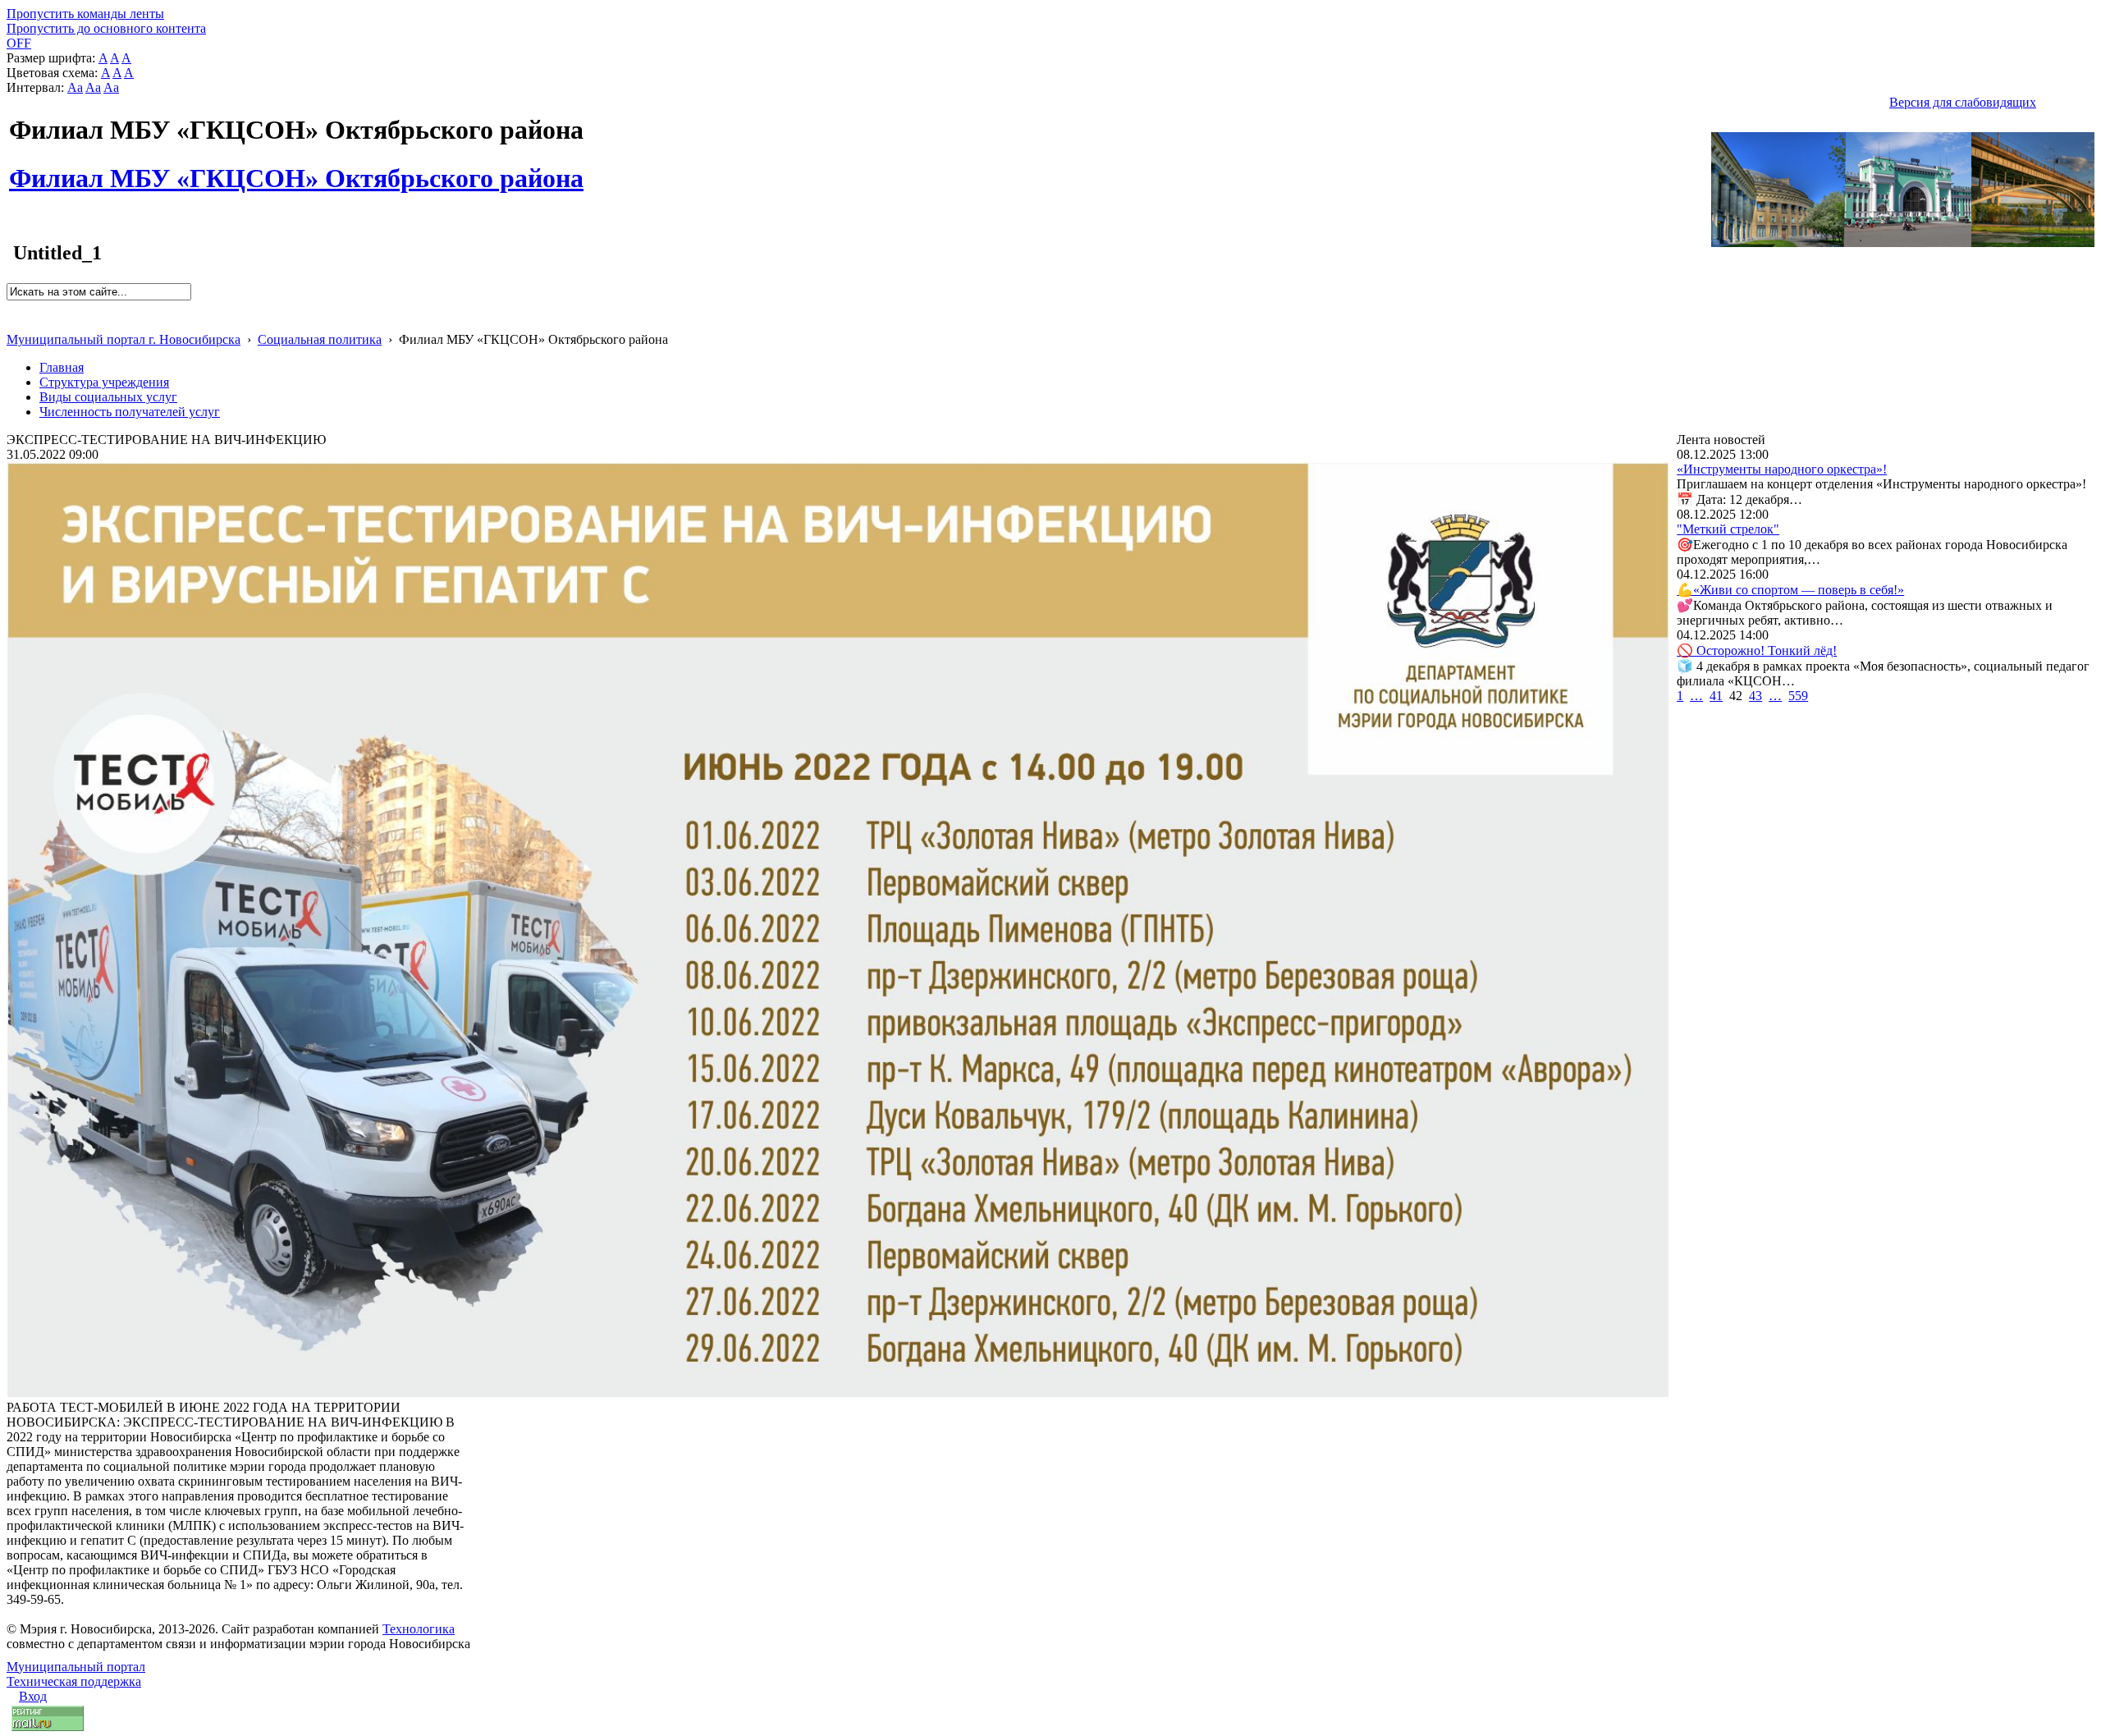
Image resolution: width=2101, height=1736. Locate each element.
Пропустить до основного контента (106, 28)
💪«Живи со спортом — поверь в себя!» (1790, 590)
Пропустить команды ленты (85, 14)
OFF (19, 43)
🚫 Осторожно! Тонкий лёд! (1757, 650)
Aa (75, 87)
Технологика (419, 1629)
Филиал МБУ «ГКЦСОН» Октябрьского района (296, 169)
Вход (33, 1696)
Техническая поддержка (74, 1681)
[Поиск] (12, 307)
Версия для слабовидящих (1963, 102)
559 (1798, 696)
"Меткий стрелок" (1728, 529)
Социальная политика (320, 339)
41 (1716, 696)
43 (1755, 696)
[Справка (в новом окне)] (14, 322)
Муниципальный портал (76, 1667)
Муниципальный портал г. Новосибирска (124, 339)
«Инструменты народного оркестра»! (1782, 469)
